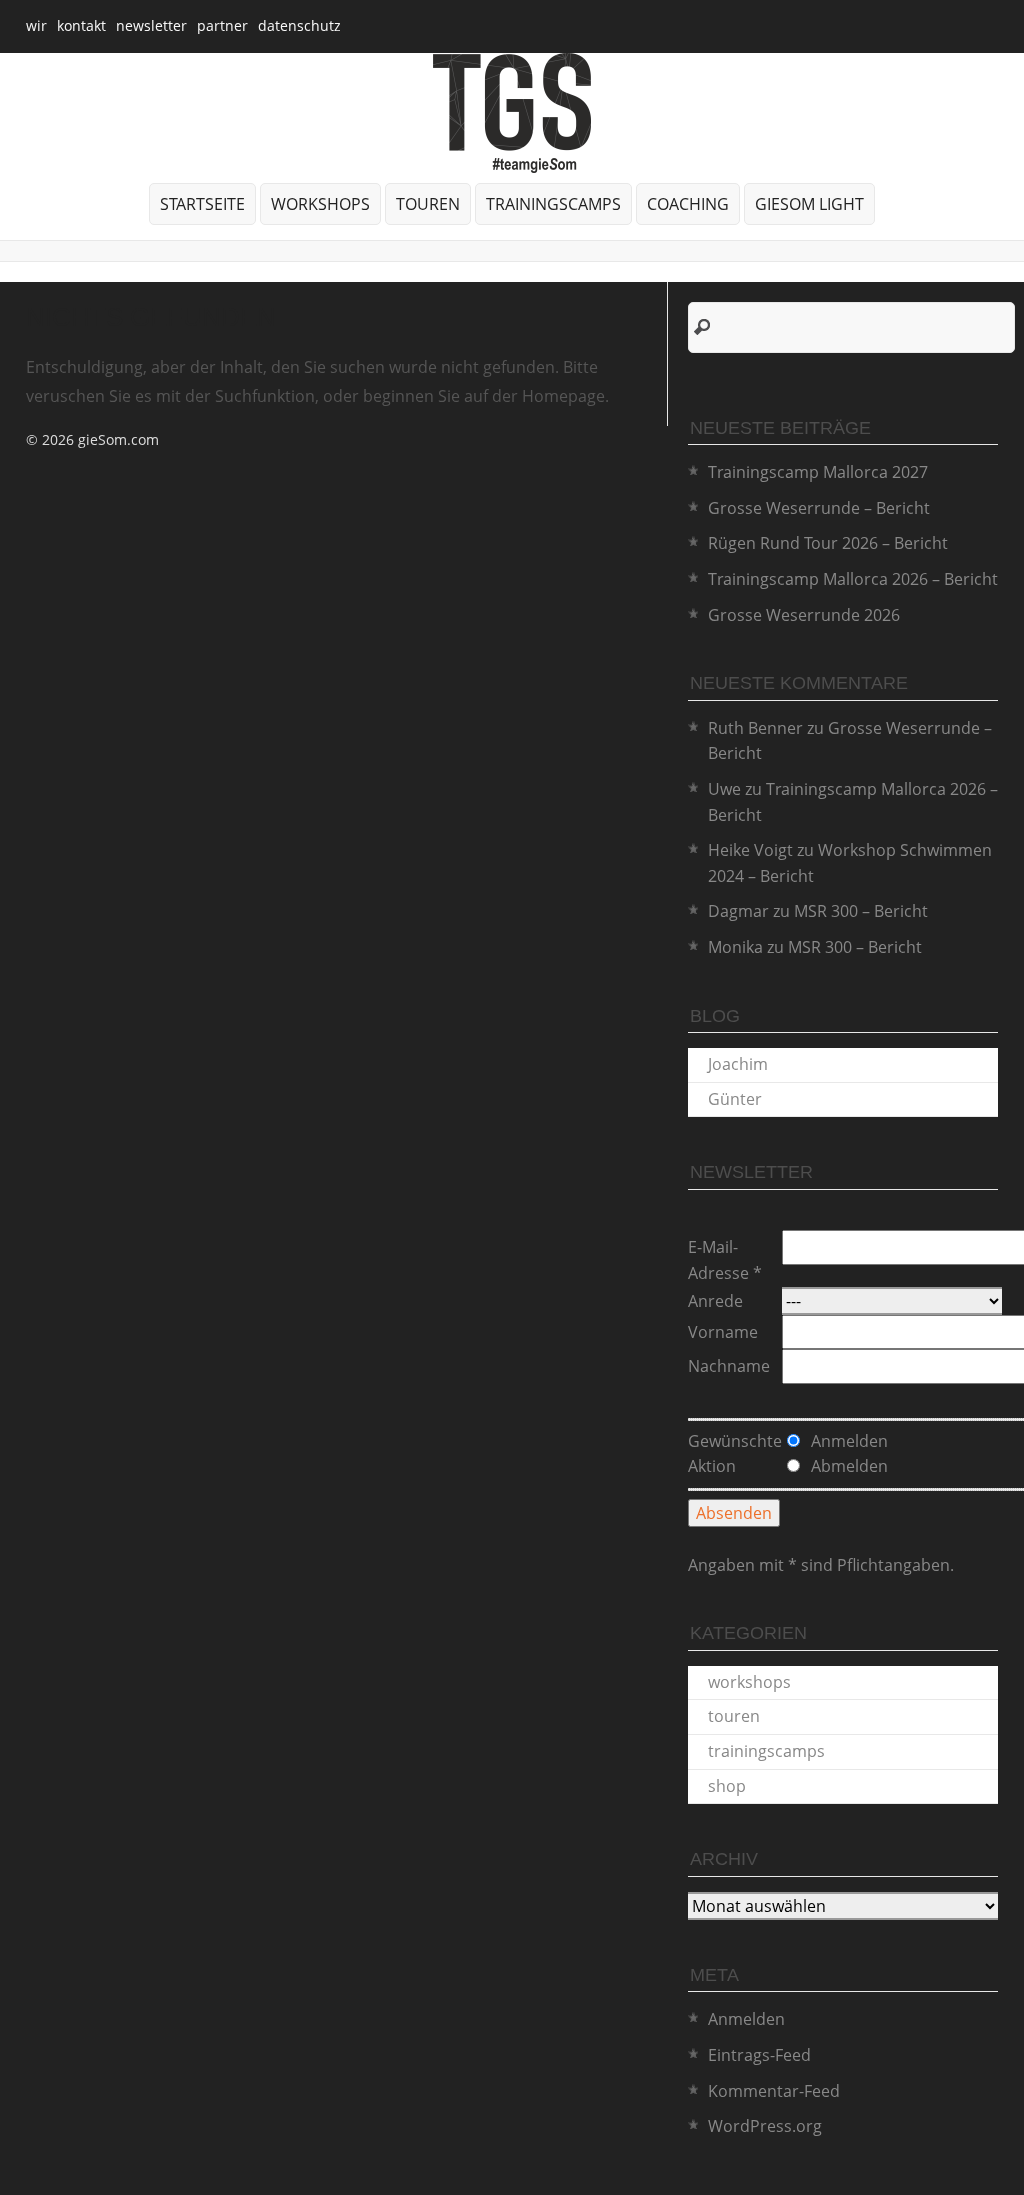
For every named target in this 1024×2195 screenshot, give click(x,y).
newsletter (151, 25)
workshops (320, 204)
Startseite (202, 204)
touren (428, 204)
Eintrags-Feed (759, 2055)
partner (222, 25)
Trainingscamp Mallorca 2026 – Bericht (853, 579)
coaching (688, 204)
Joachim (738, 1064)
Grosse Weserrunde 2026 (804, 615)
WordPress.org (765, 2126)
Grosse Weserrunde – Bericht (819, 508)
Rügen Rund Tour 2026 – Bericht (828, 543)
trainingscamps (553, 204)
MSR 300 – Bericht (861, 911)
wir (36, 25)
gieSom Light (809, 204)
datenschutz (299, 25)
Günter (735, 1099)
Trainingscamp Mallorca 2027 (818, 472)
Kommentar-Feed (774, 2091)
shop (727, 1786)
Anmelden (746, 2019)
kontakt (81, 25)
